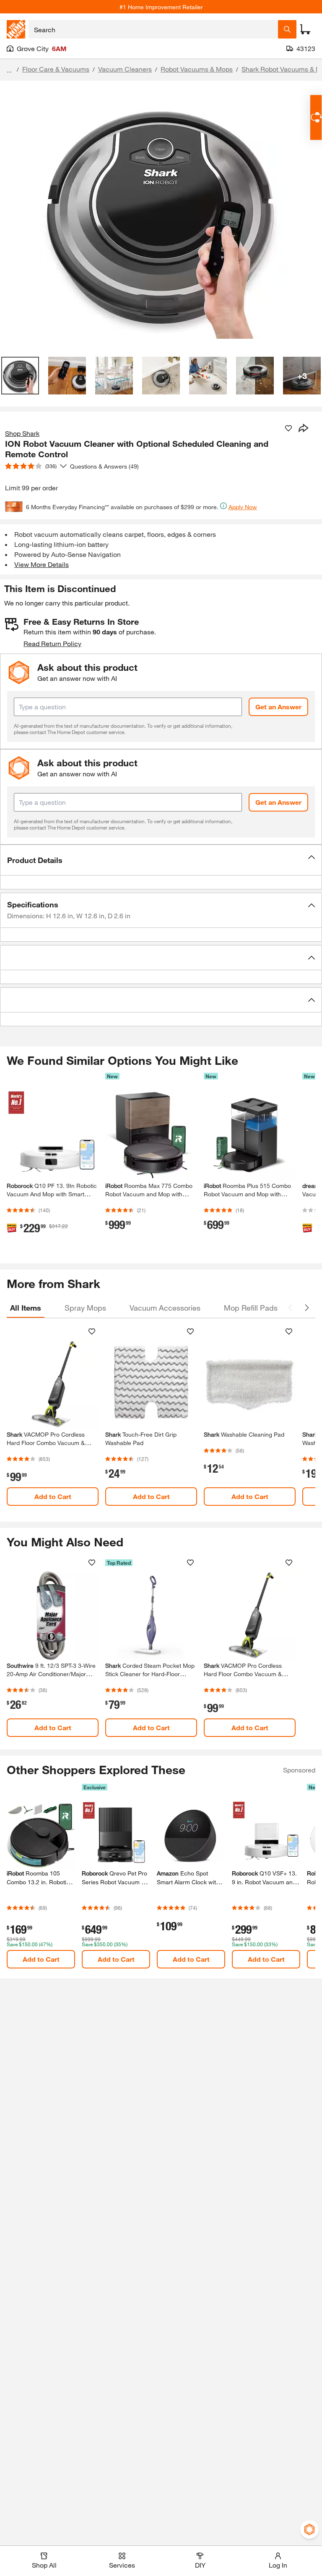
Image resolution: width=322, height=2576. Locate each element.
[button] (161, 860)
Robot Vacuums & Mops (197, 69)
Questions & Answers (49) (104, 466)
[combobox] (153, 29)
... (9, 70)
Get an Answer (278, 707)
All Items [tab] (26, 1308)
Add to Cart (53, 1496)
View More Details (42, 564)
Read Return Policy (52, 643)
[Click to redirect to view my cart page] (305, 29)
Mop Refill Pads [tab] (251, 1308)
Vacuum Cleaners (125, 69)
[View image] (20, 376)
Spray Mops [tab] (85, 1308)
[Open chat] (316, 117)
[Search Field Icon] (287, 29)
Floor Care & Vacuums (56, 69)
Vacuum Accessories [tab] (165, 1308)
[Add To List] (288, 428)
